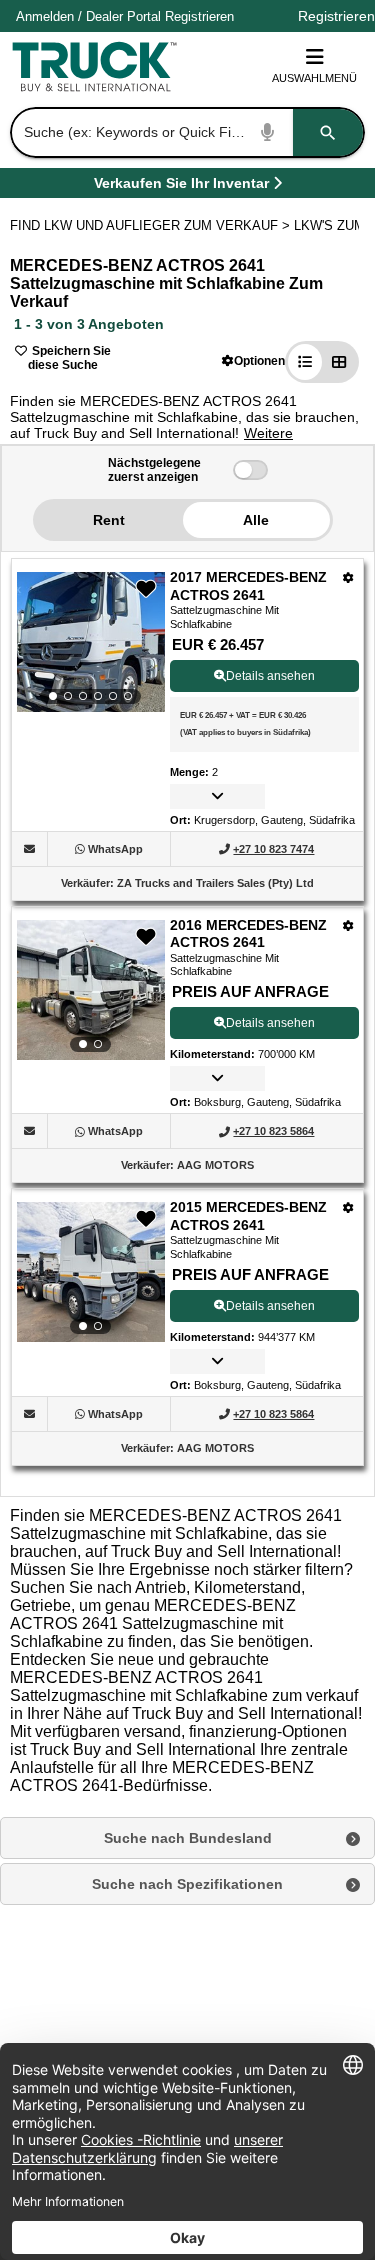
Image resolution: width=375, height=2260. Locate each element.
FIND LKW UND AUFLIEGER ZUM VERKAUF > (152, 225)
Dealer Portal (123, 16)
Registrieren (199, 16)
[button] (253, 360)
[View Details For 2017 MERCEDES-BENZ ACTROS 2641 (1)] (91, 642)
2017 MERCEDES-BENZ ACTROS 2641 (248, 586)
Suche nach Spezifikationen (187, 1884)
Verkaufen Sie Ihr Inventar (181, 186)
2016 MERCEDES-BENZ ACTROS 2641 (248, 934)
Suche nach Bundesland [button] (188, 1838)
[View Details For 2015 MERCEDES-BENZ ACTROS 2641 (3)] (91, 1272)
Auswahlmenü (314, 78)
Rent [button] (109, 520)
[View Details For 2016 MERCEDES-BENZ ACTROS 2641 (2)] (91, 990)
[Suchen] (328, 132)
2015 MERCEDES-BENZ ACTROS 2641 (248, 1216)
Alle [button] (256, 520)
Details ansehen (270, 676)
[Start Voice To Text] (268, 132)
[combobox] (185, 132)
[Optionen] (348, 577)
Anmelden (45, 16)
